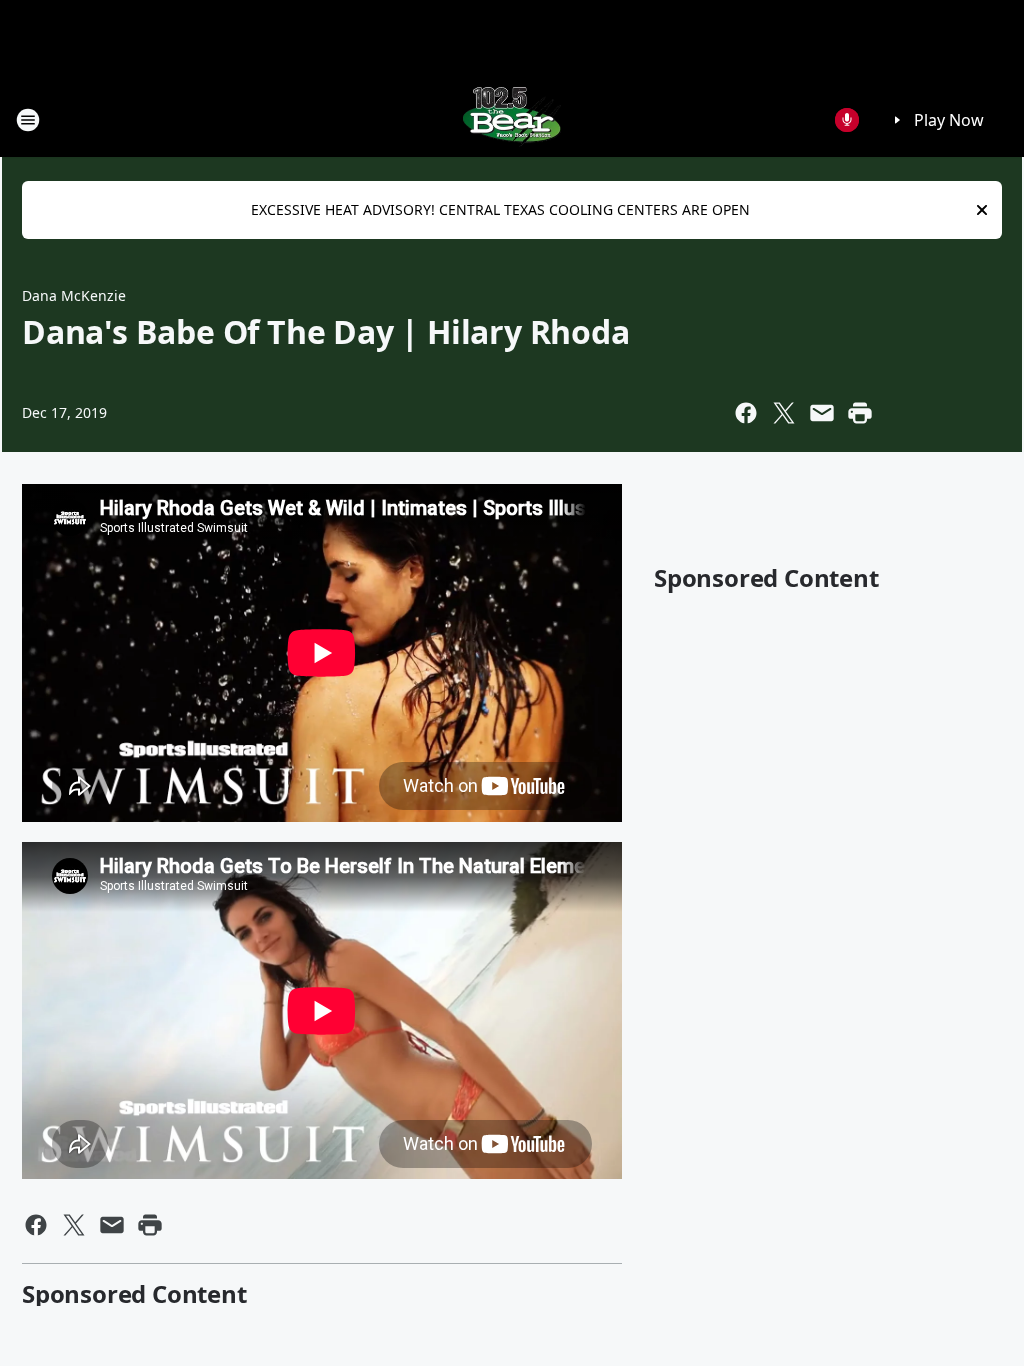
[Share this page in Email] (822, 413)
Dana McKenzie (74, 295)
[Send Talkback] (847, 120)
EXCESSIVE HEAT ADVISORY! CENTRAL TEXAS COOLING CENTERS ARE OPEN (500, 209)
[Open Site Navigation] (28, 120)
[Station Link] (512, 119)
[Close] (982, 210)
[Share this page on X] (784, 413)
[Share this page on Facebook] (746, 413)
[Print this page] (860, 413)
